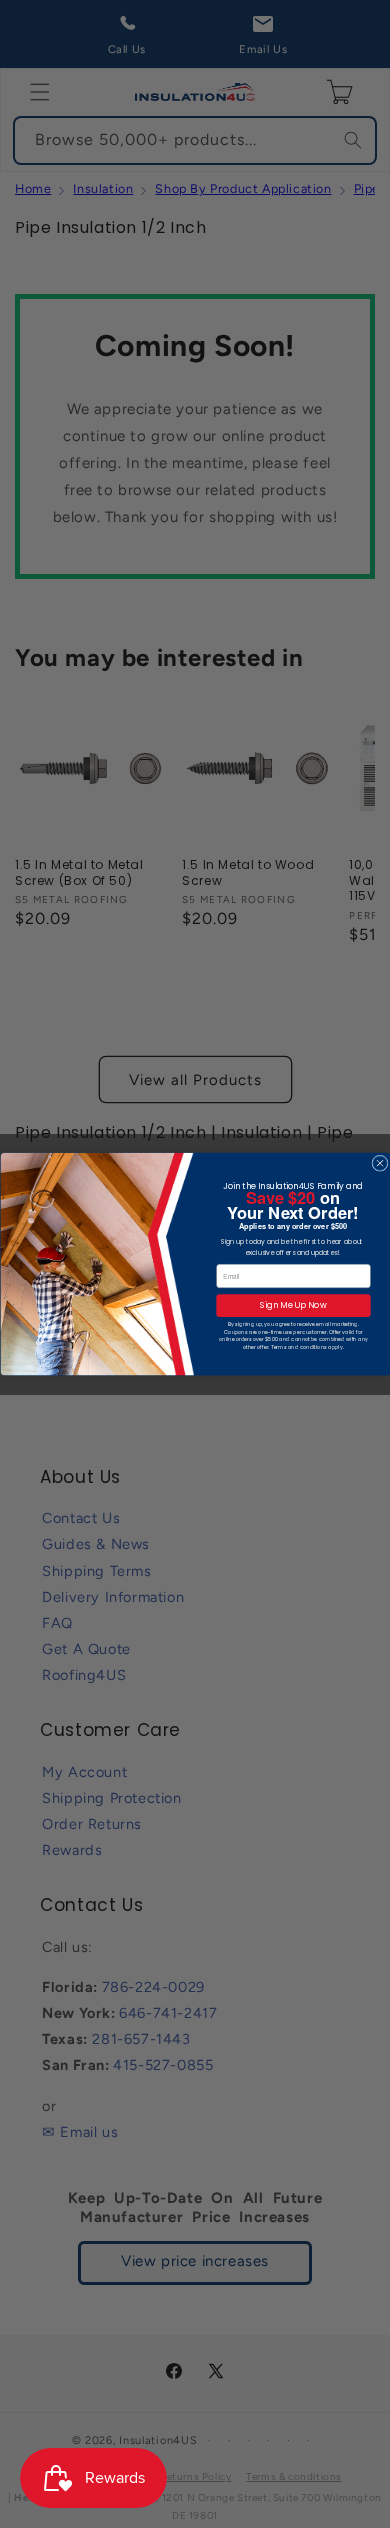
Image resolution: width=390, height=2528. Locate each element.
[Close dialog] (379, 1163)
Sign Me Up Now (293, 1306)
